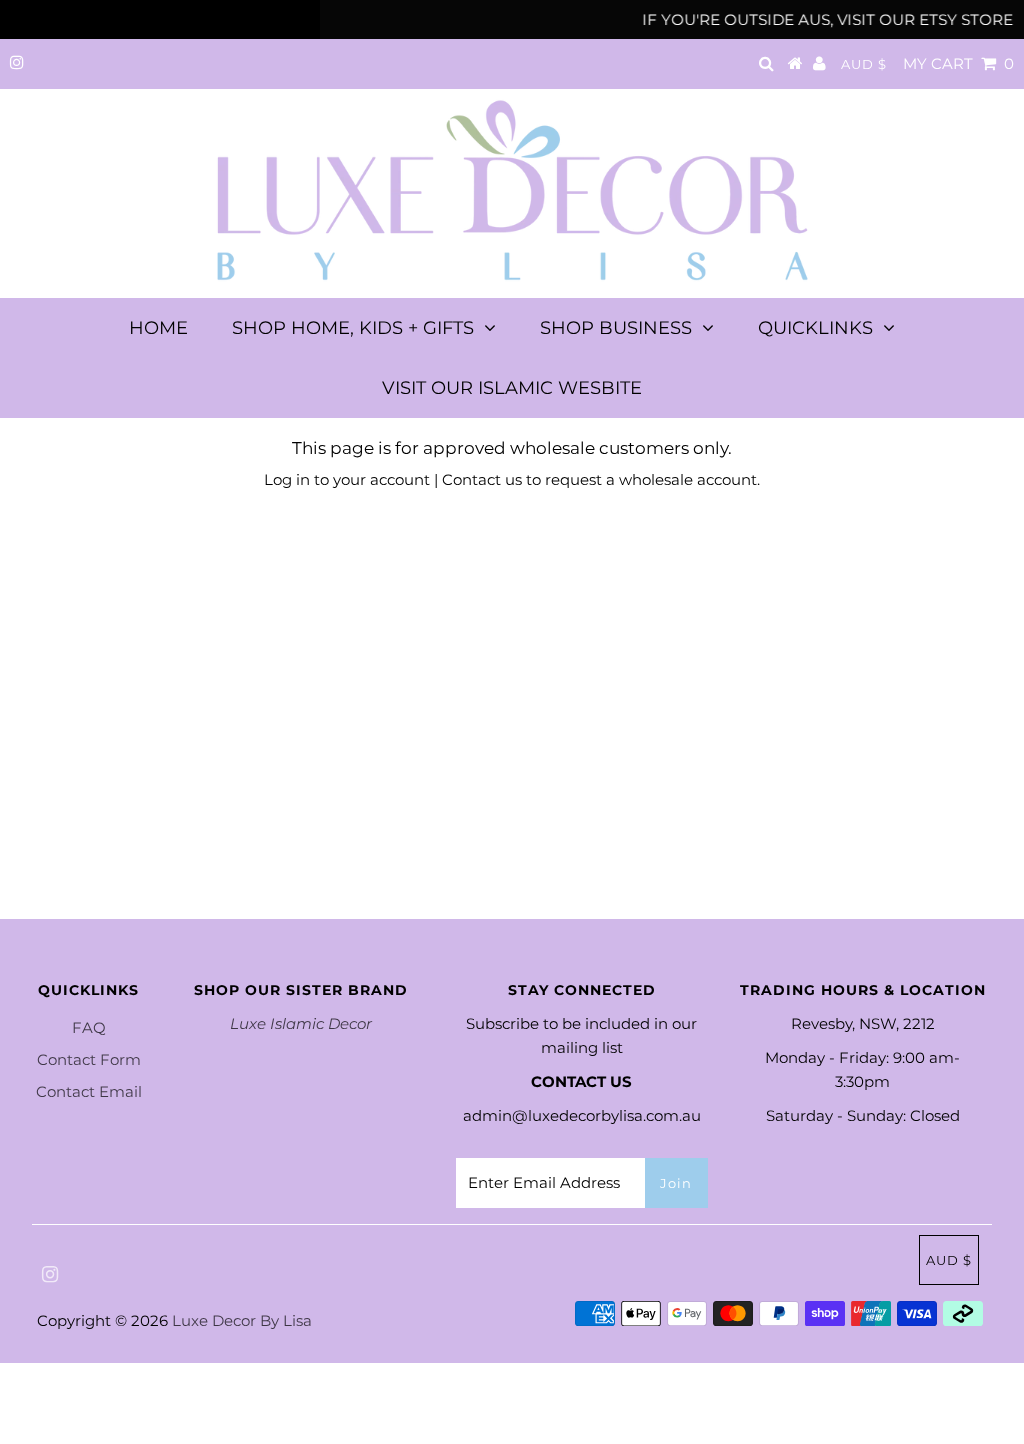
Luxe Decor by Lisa (242, 1320)
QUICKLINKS (815, 328)
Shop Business (616, 328)
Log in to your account (347, 479)
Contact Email (89, 1091)
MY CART (958, 63)
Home (158, 328)
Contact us (482, 479)
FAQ (89, 1027)
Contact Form (89, 1059)
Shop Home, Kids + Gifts (353, 328)
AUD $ (864, 64)
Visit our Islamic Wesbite (512, 388)
